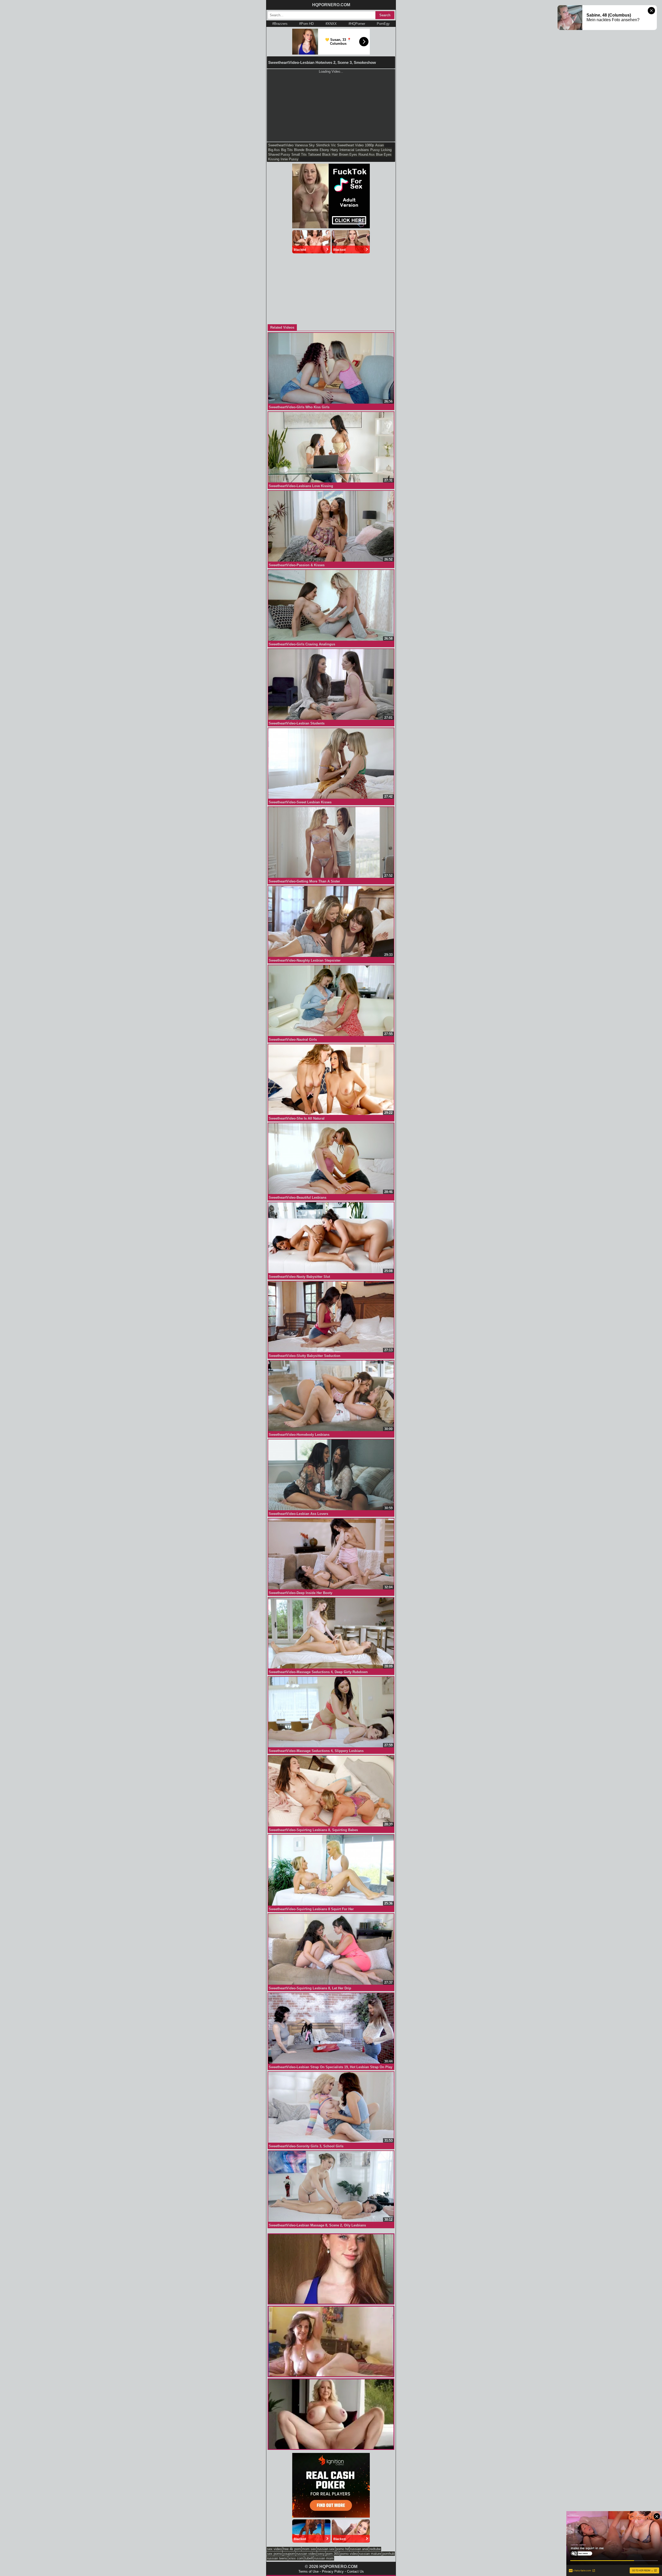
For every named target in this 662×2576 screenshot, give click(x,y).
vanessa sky (305, 145)
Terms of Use (309, 2571)
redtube (375, 2549)
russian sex (326, 2549)
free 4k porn (292, 2549)
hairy (334, 150)
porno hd (342, 2549)
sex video (274, 2549)
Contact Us (355, 2571)
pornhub (388, 2554)
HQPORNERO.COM (331, 5)
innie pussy (289, 159)
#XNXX (331, 24)
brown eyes (348, 154)
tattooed (314, 154)
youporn (289, 2554)
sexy (321, 2554)
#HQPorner (357, 24)
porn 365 (333, 2554)
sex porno (274, 2554)
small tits (299, 154)
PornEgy (383, 24)
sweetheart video (350, 145)
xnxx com (296, 2558)
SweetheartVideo (281, 145)
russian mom (324, 2558)
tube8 (309, 2558)
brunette (312, 150)
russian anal (359, 2549)
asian (379, 145)
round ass (367, 154)
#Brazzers (280, 24)
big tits (287, 150)
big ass (274, 150)
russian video (306, 2554)
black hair (330, 154)
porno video (349, 2554)
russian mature (370, 2554)
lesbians (362, 150)
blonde (299, 150)
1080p (369, 145)
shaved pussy (279, 154)
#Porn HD (306, 24)
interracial (347, 150)
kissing (274, 159)
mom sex (309, 2549)
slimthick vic (326, 145)
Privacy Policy (333, 2571)
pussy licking (381, 150)
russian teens (277, 2558)
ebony (324, 150)
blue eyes (384, 154)
